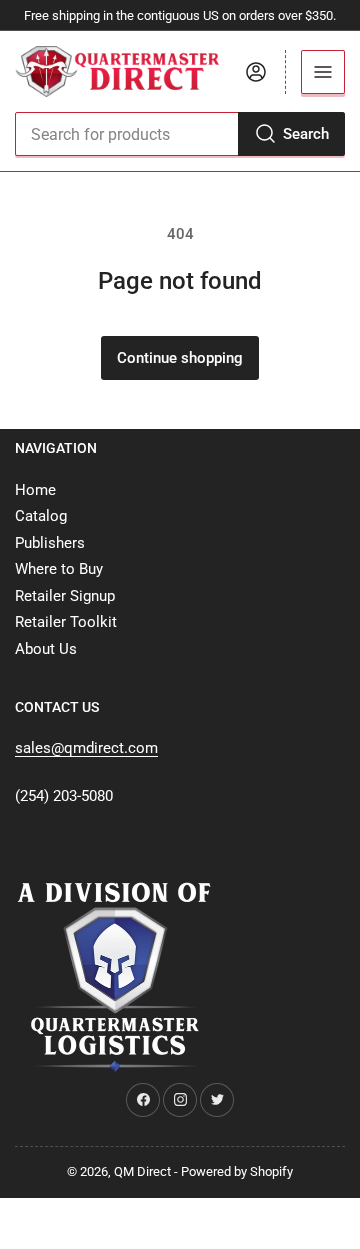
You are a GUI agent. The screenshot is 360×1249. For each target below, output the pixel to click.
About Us (46, 649)
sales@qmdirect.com (86, 748)
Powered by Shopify (237, 1171)
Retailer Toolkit (66, 622)
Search (306, 134)
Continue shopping (180, 358)
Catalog (41, 516)
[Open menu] (323, 72)
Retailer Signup (65, 596)
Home (35, 490)
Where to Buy (59, 569)
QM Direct (142, 1171)
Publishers (50, 543)
